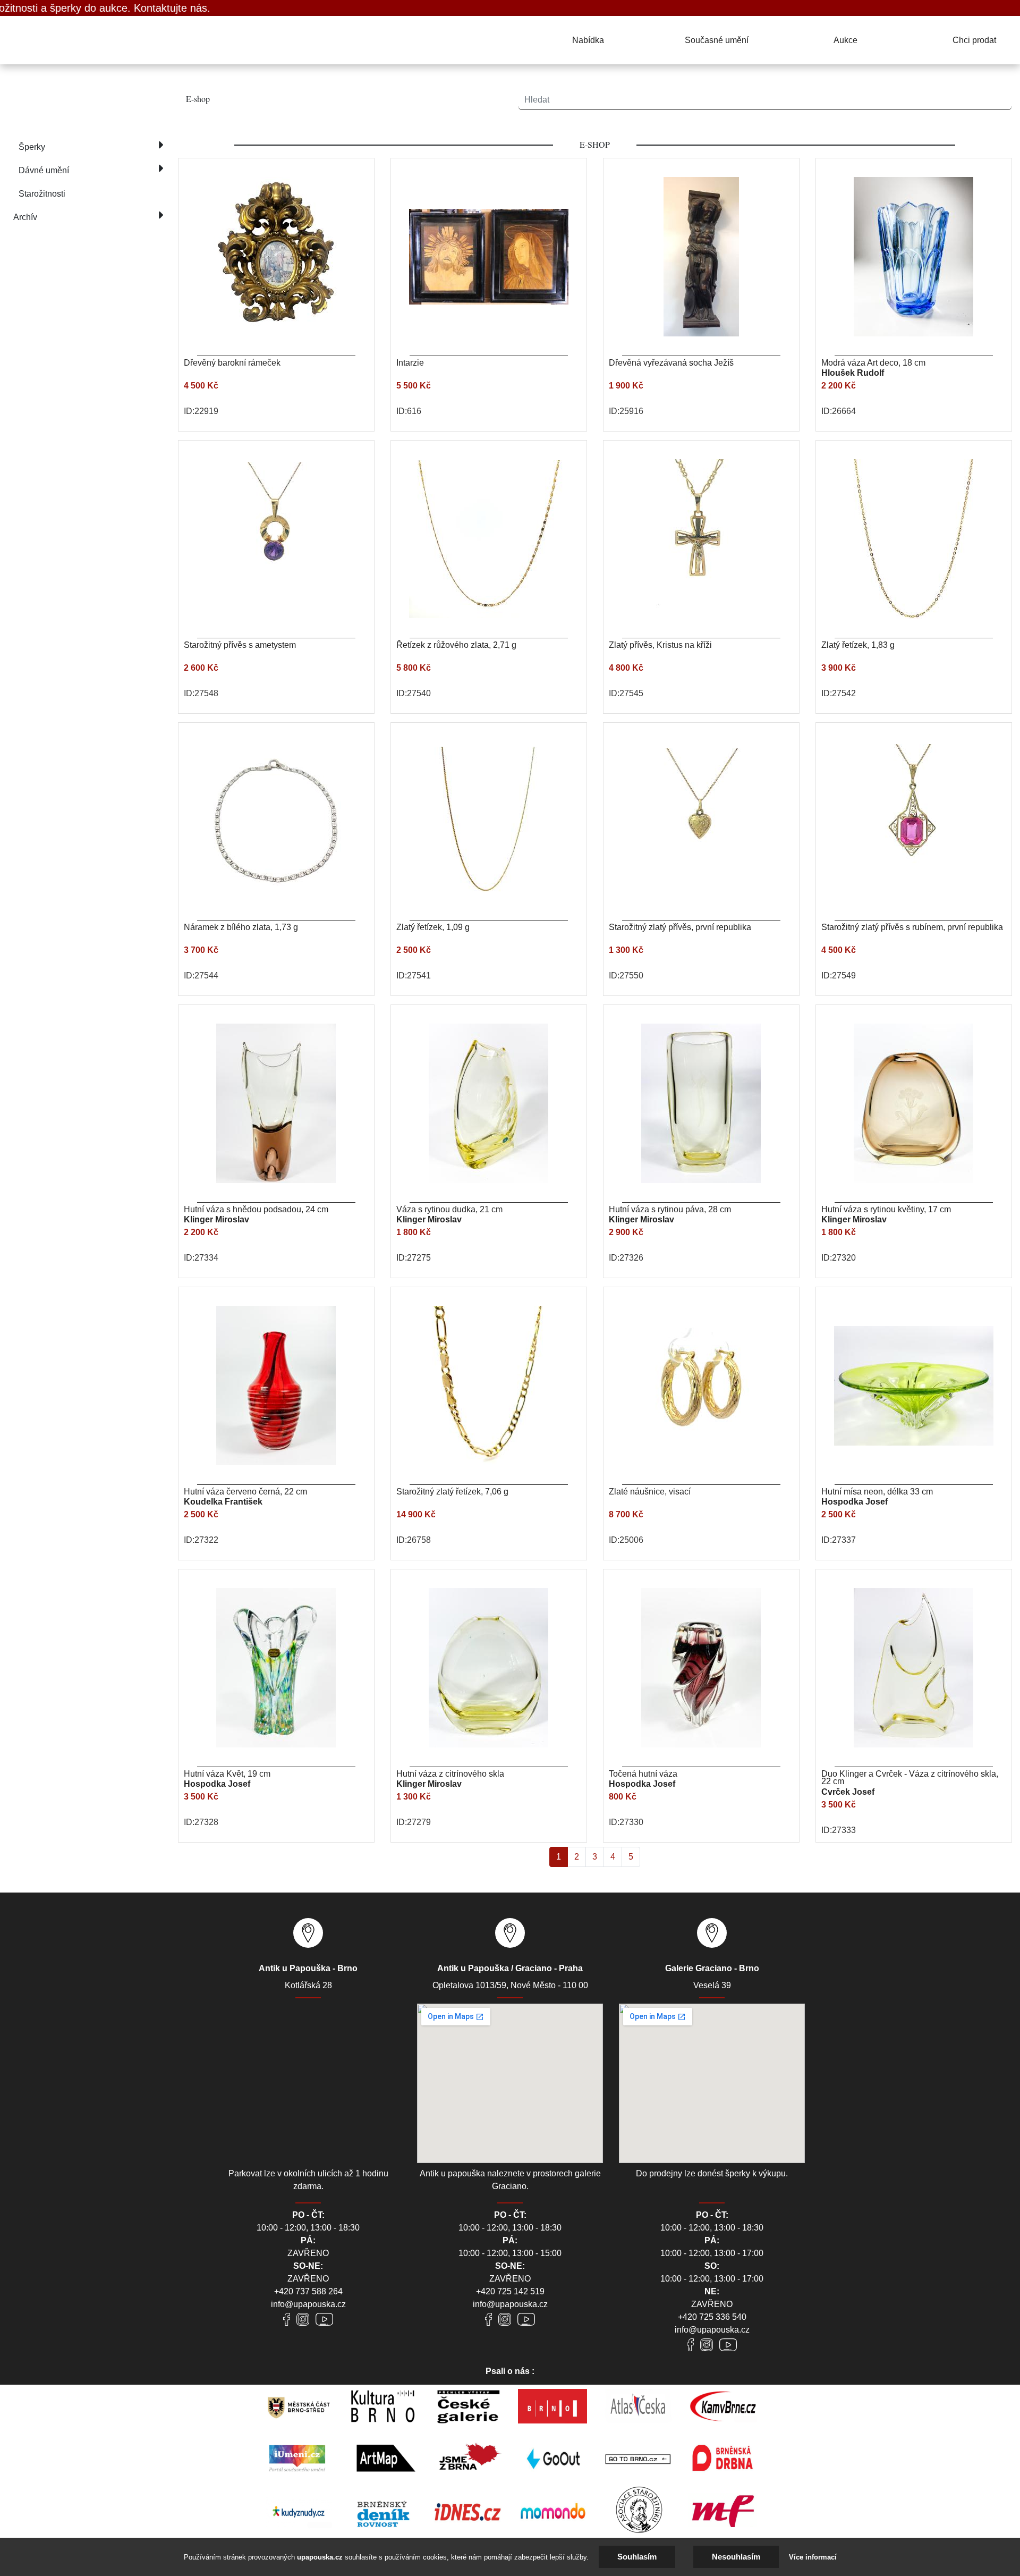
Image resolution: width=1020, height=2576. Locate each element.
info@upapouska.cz (308, 2304)
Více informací (813, 2557)
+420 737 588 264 (308, 2291)
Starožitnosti (42, 194)
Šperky (32, 147)
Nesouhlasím (736, 2557)
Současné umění (717, 40)
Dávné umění (44, 170)
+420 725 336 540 (712, 2317)
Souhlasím (637, 2557)
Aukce (845, 40)
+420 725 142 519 (510, 2291)
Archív (25, 217)
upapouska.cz (320, 2557)
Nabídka (588, 40)
